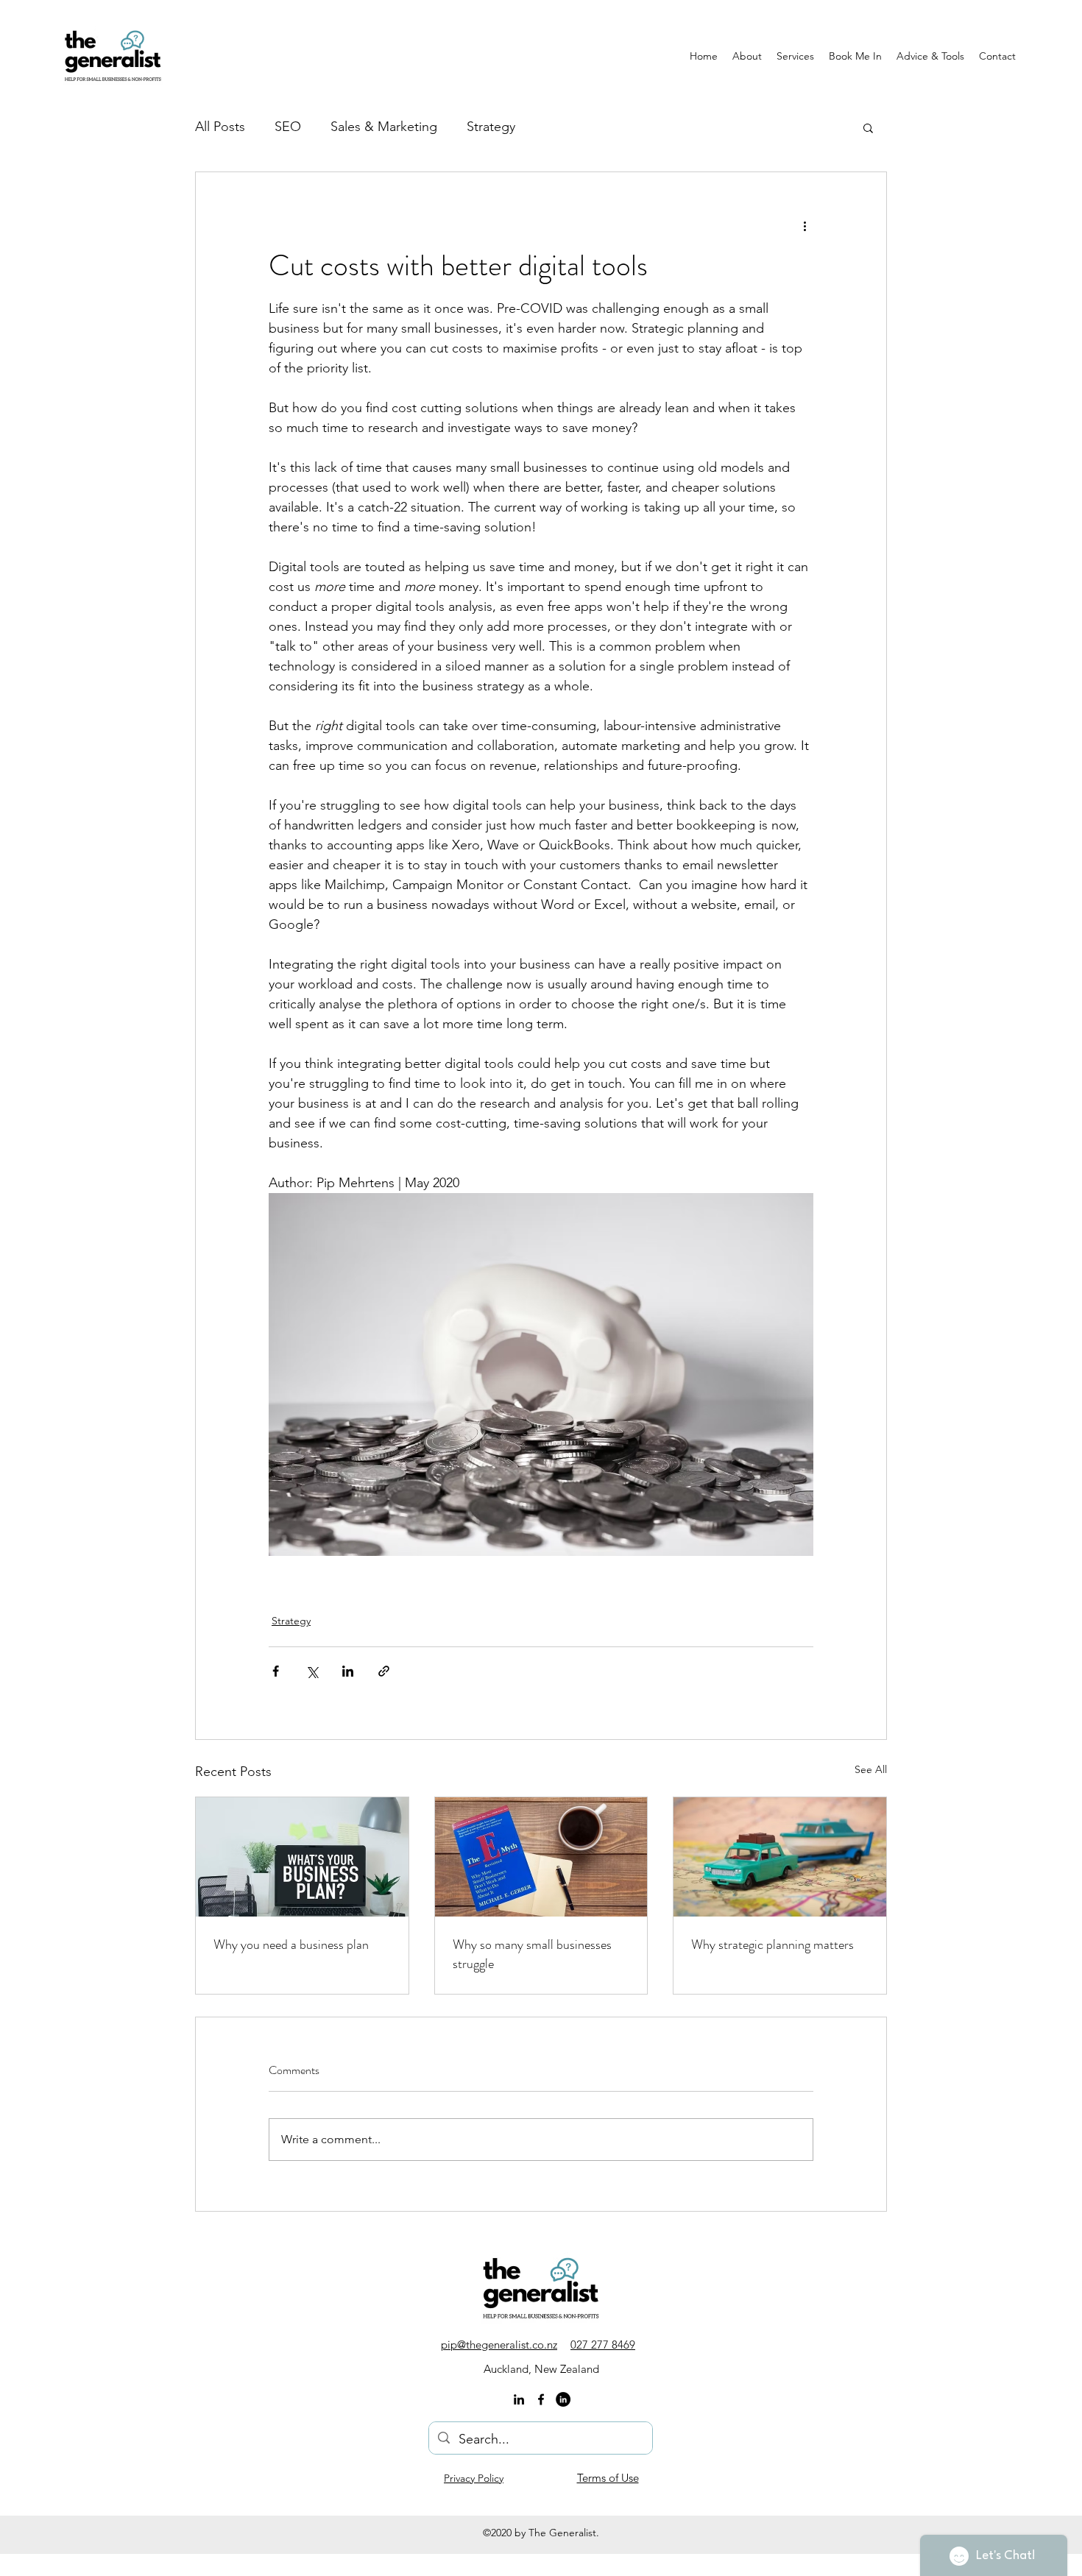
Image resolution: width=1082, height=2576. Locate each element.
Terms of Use (608, 2478)
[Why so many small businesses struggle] (541, 1857)
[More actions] (805, 225)
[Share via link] (384, 1671)
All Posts (220, 127)
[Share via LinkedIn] (348, 1671)
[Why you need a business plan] (302, 1857)
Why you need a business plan (291, 1945)
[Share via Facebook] (276, 1671)
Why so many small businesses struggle (532, 1954)
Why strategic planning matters (772, 1945)
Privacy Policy (474, 2478)
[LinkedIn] (519, 2399)
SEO (288, 127)
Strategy (491, 127)
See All (871, 1769)
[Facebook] (541, 2399)
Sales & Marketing (384, 127)
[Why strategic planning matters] (780, 1857)
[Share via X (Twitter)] (312, 1671)
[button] (868, 127)
